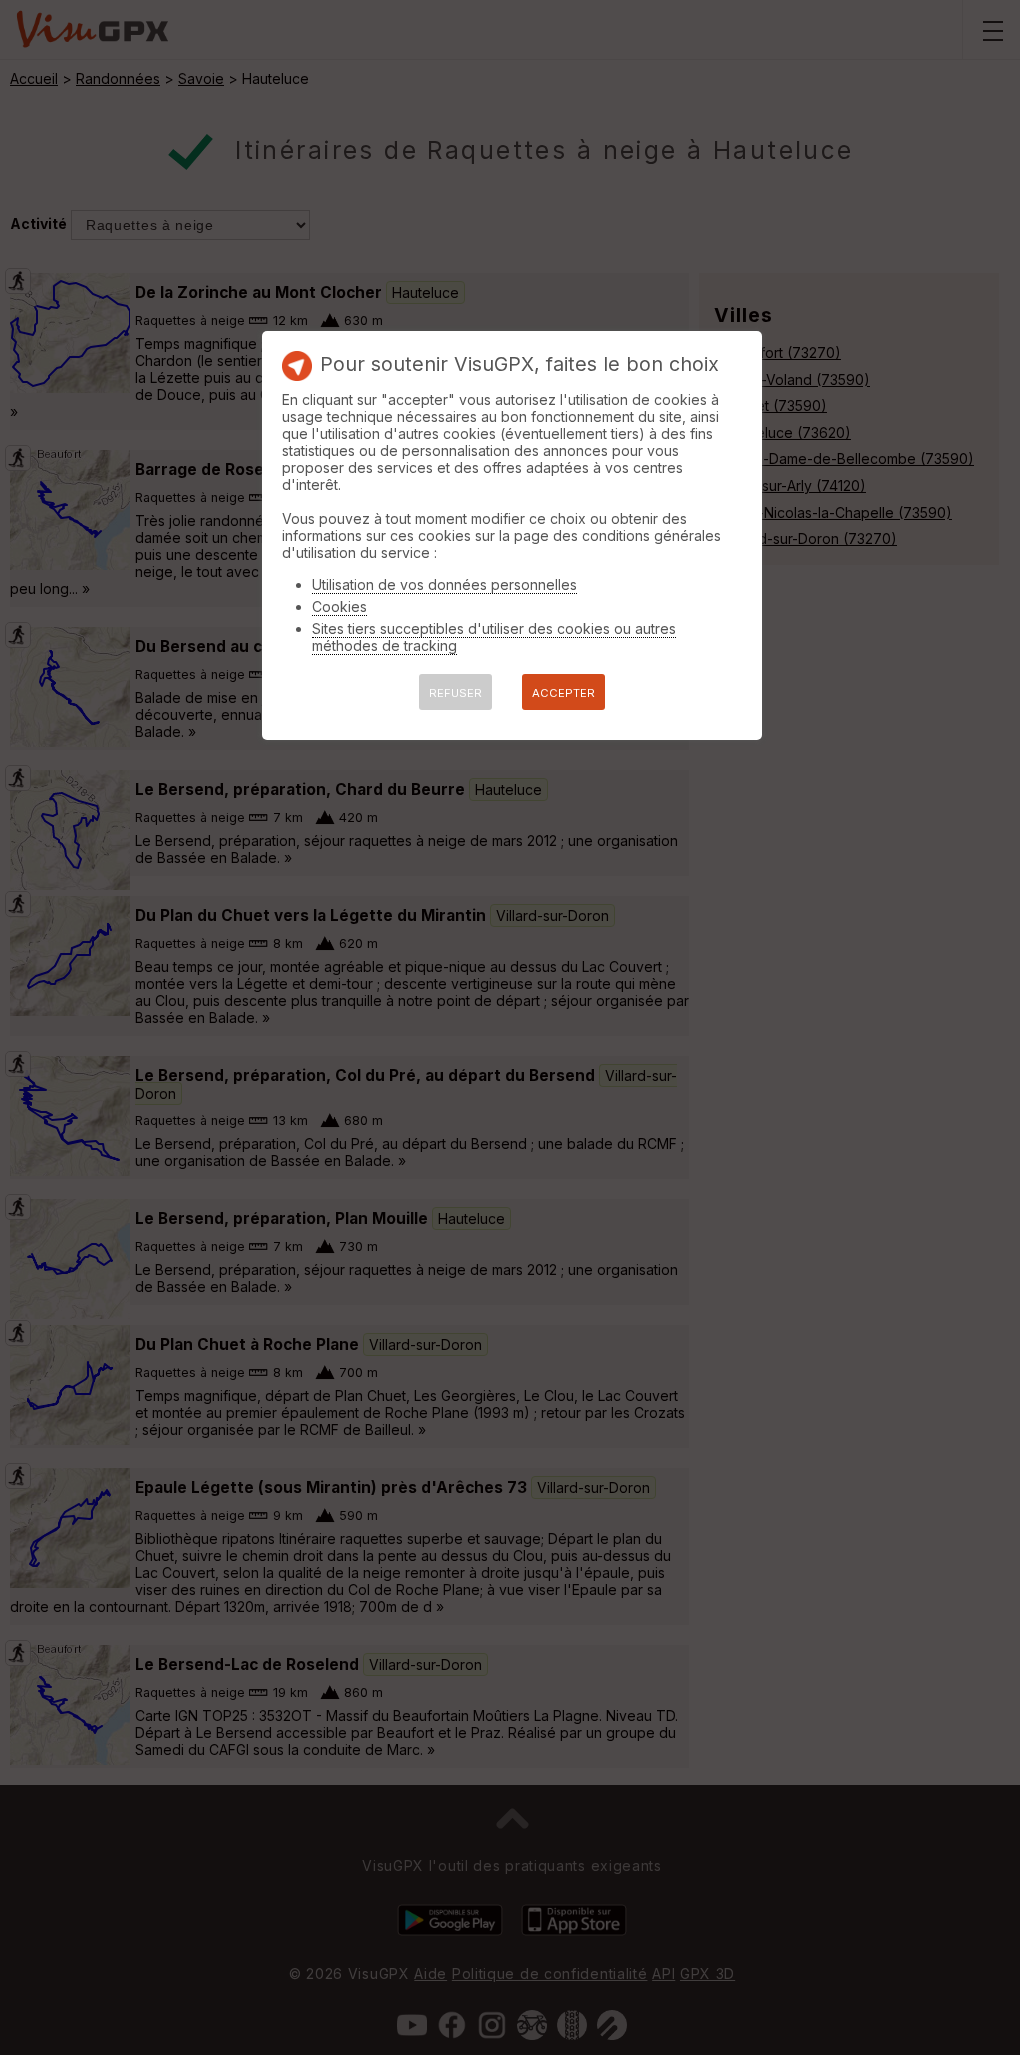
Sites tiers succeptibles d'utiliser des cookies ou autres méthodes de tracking (494, 637)
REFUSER (455, 693)
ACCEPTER (563, 693)
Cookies (339, 606)
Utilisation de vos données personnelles (444, 584)
